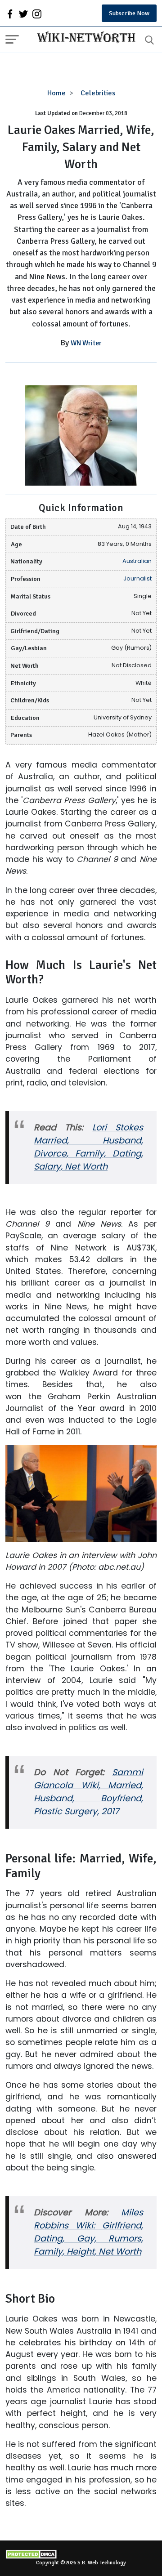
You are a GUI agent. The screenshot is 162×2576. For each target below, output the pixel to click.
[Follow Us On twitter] (23, 13)
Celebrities (98, 93)
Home (56, 93)
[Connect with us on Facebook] (10, 13)
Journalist (137, 578)
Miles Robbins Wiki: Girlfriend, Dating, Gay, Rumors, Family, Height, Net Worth (88, 2232)
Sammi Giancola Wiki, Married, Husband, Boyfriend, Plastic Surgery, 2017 (88, 1792)
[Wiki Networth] (84, 38)
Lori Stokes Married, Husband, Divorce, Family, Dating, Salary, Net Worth (88, 1147)
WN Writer (86, 343)
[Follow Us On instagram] (37, 13)
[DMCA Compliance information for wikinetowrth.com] (81, 2554)
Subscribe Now (129, 13)
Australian (137, 561)
